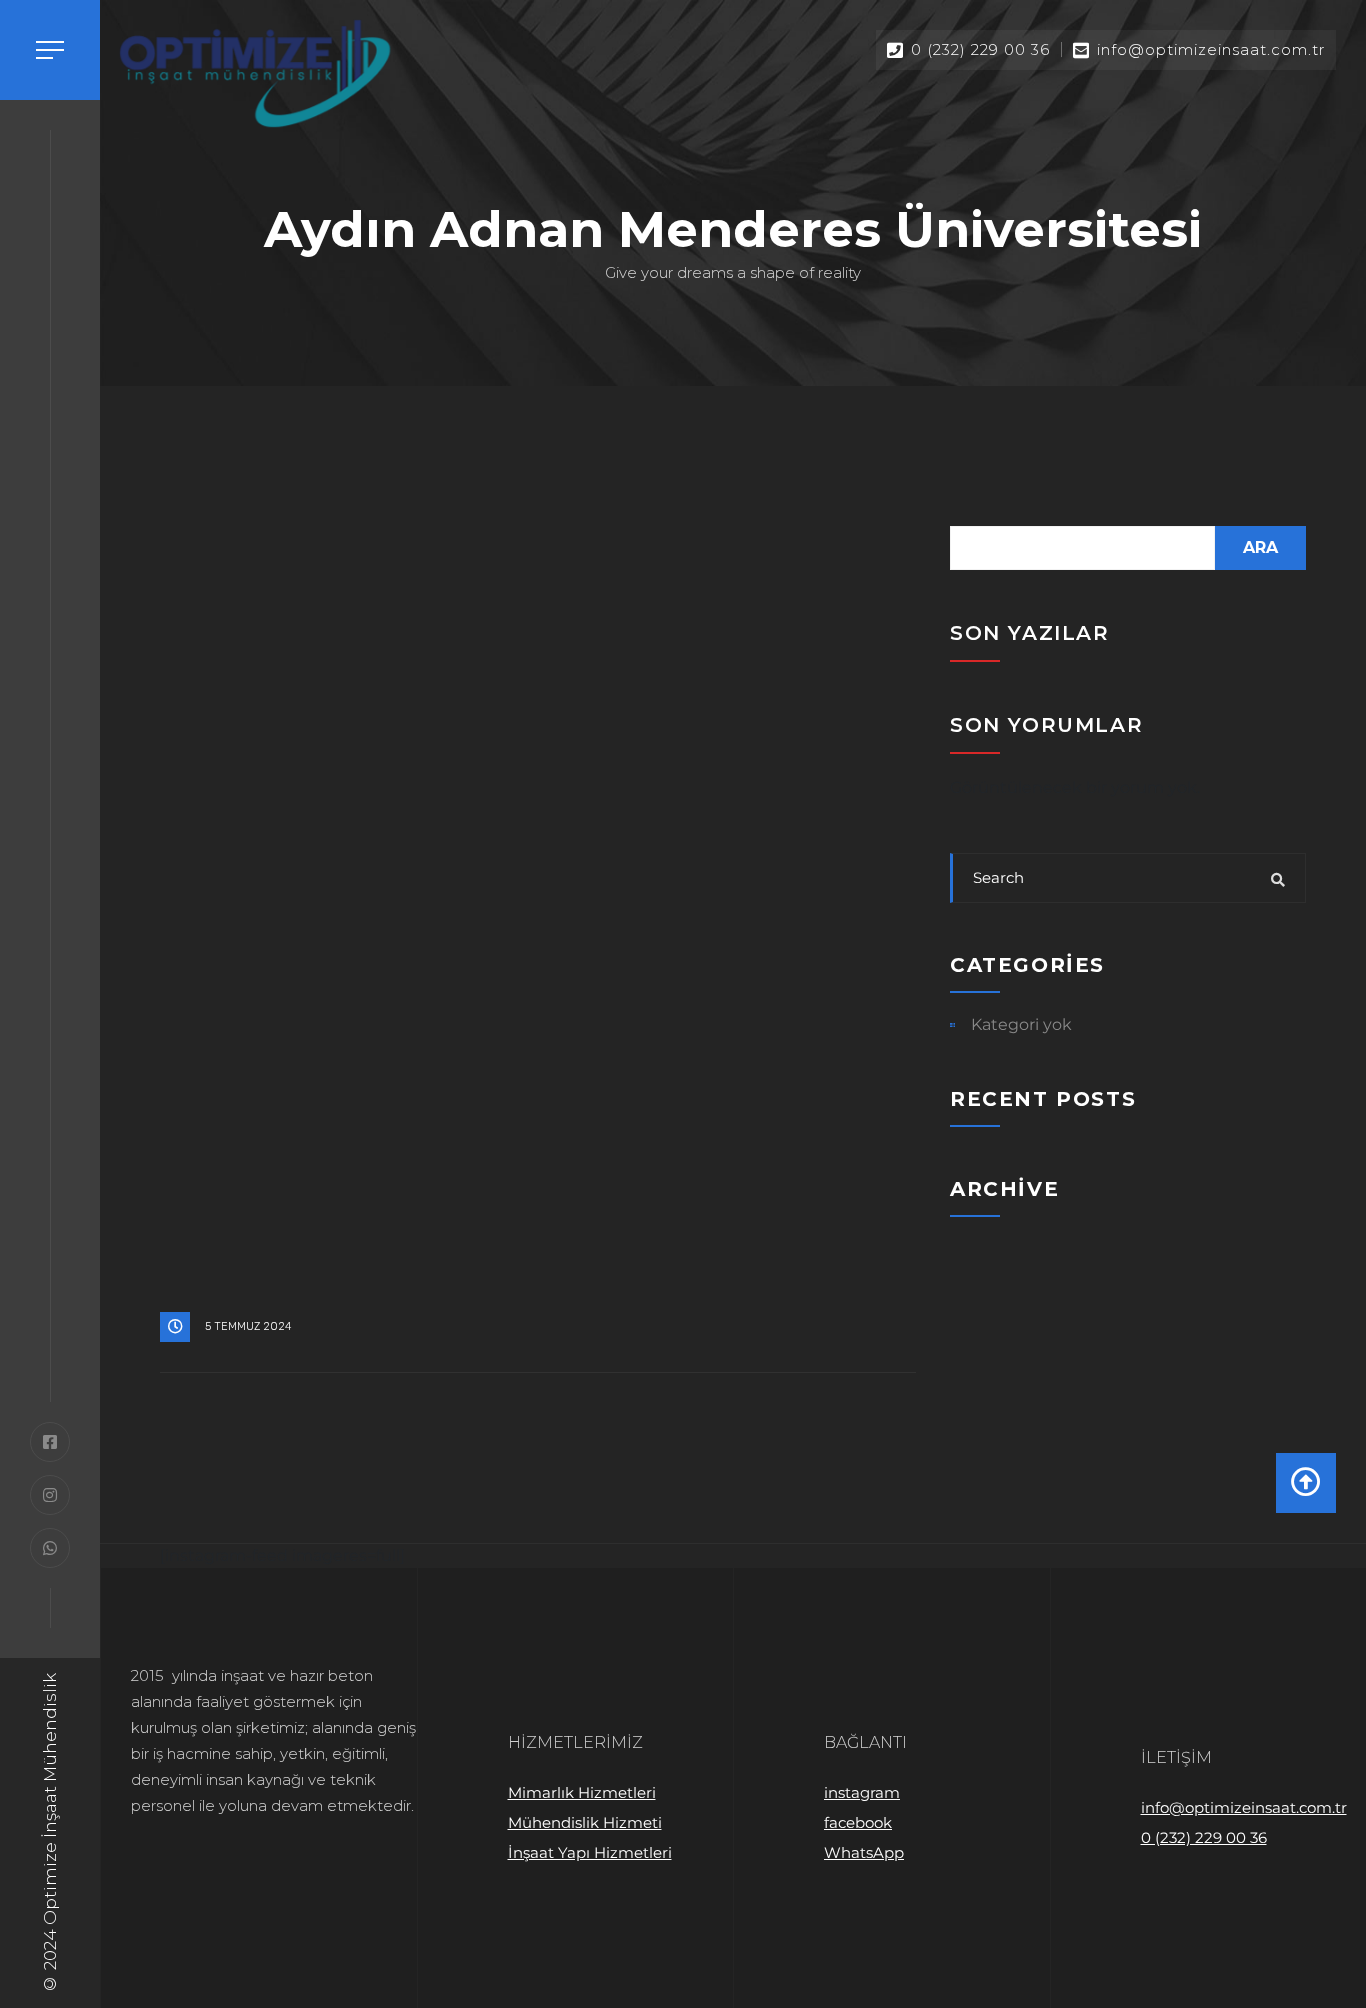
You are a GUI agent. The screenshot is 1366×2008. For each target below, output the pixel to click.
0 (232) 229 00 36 (1204, 1837)
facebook (858, 1822)
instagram (862, 1792)
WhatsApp (864, 1852)
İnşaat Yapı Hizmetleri (590, 1852)
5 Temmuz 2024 (248, 1326)
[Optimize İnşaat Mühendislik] (255, 73)
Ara (1260, 547)
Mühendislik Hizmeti (585, 1822)
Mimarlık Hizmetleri (582, 1792)
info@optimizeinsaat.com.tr (1244, 1807)
